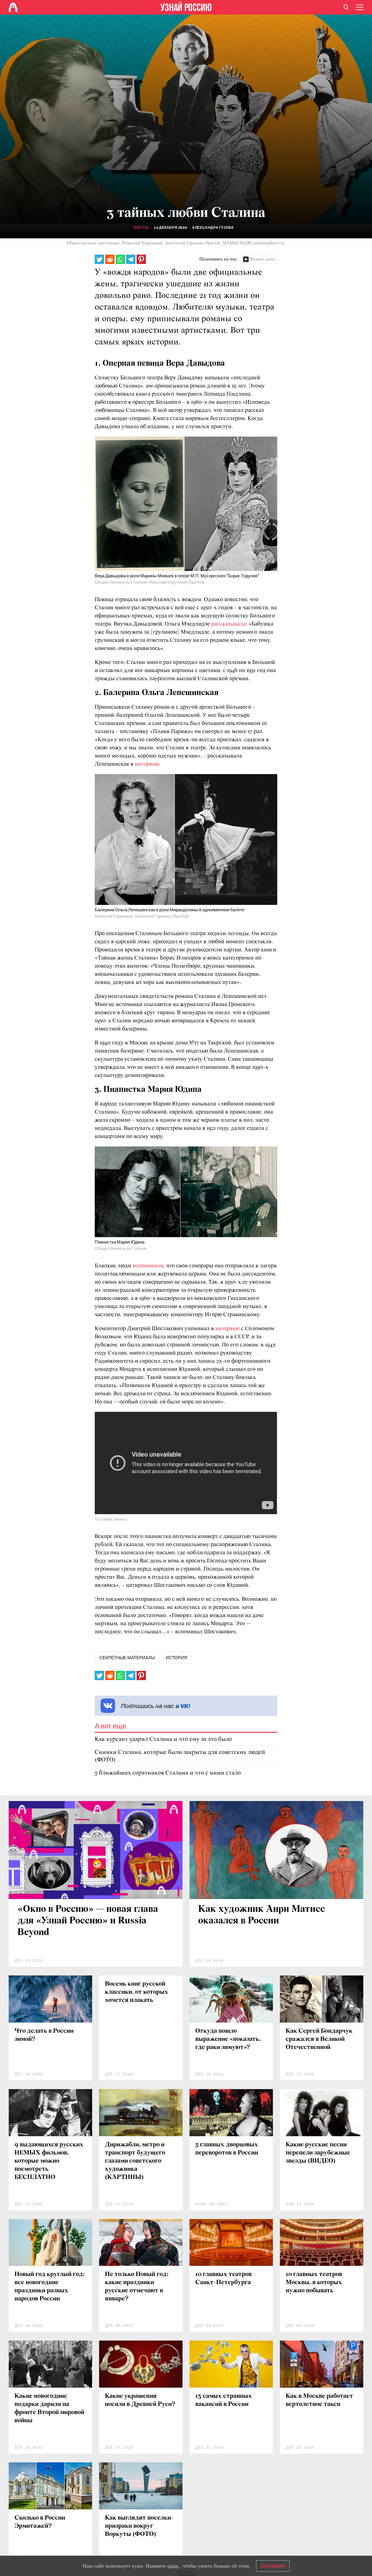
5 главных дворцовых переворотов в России (227, 2149)
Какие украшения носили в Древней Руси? (140, 2400)
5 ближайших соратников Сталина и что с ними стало (168, 1773)
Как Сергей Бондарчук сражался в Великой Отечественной (319, 2039)
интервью (147, 764)
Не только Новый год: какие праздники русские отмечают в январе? (137, 2287)
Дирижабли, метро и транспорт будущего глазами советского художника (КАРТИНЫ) (135, 2161)
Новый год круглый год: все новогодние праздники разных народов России (50, 2287)
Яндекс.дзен (262, 259)
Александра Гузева (213, 228)
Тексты (141, 228)
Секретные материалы (127, 1658)
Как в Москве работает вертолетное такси (319, 2400)
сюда (173, 2566)
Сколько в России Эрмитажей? (40, 2522)
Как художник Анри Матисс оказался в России (262, 1915)
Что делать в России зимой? (44, 2035)
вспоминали (148, 1266)
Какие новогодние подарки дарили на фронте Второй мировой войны (49, 2408)
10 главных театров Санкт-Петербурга (223, 2278)
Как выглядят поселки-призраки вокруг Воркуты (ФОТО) (139, 2526)
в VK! (183, 1706)
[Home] (13, 7)
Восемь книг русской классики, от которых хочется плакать (137, 1992)
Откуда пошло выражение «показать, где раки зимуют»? (228, 2039)
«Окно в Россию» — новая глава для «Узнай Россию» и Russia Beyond (88, 1921)
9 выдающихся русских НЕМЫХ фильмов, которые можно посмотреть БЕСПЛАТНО (49, 2161)
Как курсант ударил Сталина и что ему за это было (163, 1739)
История (176, 1658)
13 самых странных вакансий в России (224, 2400)
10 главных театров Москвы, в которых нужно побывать (314, 2283)
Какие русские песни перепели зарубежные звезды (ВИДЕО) (318, 2153)
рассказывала (228, 624)
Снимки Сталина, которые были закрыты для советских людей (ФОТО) (180, 1756)
